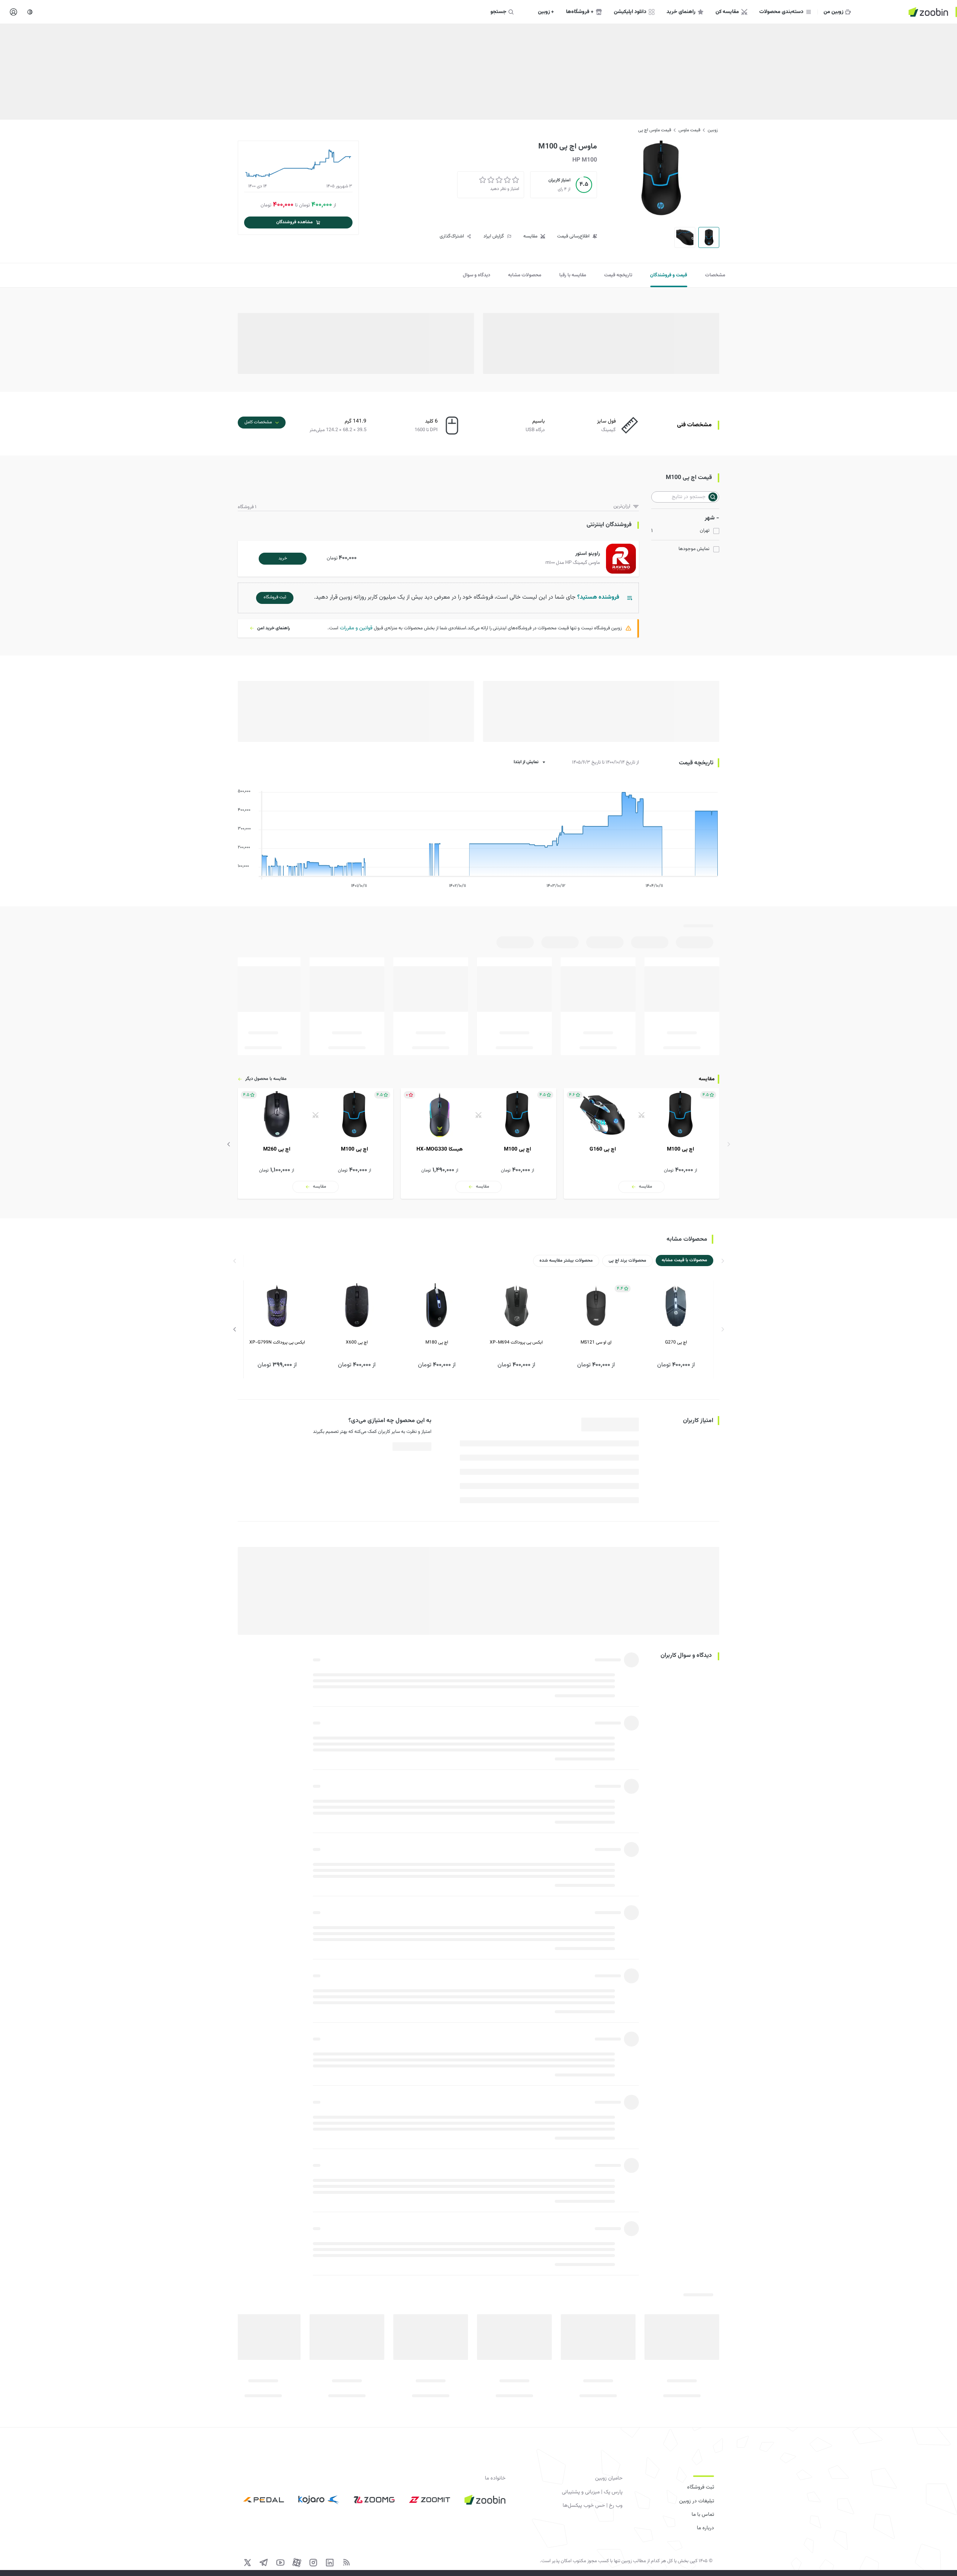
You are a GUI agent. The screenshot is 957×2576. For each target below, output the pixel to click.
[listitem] (641, 1143)
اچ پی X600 (357, 1342)
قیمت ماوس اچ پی (655, 130)
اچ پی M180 (437, 1342)
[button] (440, 559)
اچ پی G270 (676, 1342)
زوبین (713, 130)
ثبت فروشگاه (701, 2487)
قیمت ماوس (689, 130)
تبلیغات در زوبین (697, 2501)
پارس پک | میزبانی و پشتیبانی (592, 2492)
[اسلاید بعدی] (229, 1144)
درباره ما (705, 2528)
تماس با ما (703, 2515)
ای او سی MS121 (596, 1342)
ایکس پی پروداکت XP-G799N (277, 1342)
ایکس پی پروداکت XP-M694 (516, 1342)
